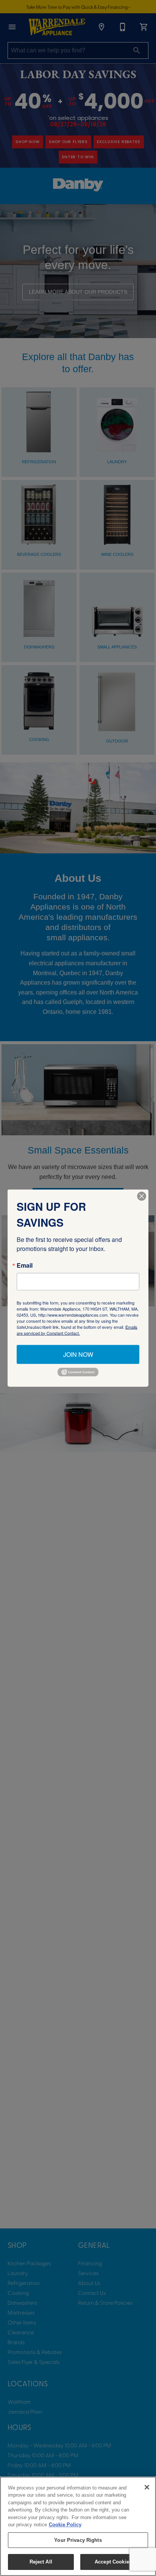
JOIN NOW (78, 1354)
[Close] (147, 2487)
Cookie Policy (65, 2525)
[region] (78, 2526)
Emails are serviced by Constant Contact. (77, 1330)
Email (25, 1265)
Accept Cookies (113, 2562)
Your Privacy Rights (78, 2540)
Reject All (41, 2562)
